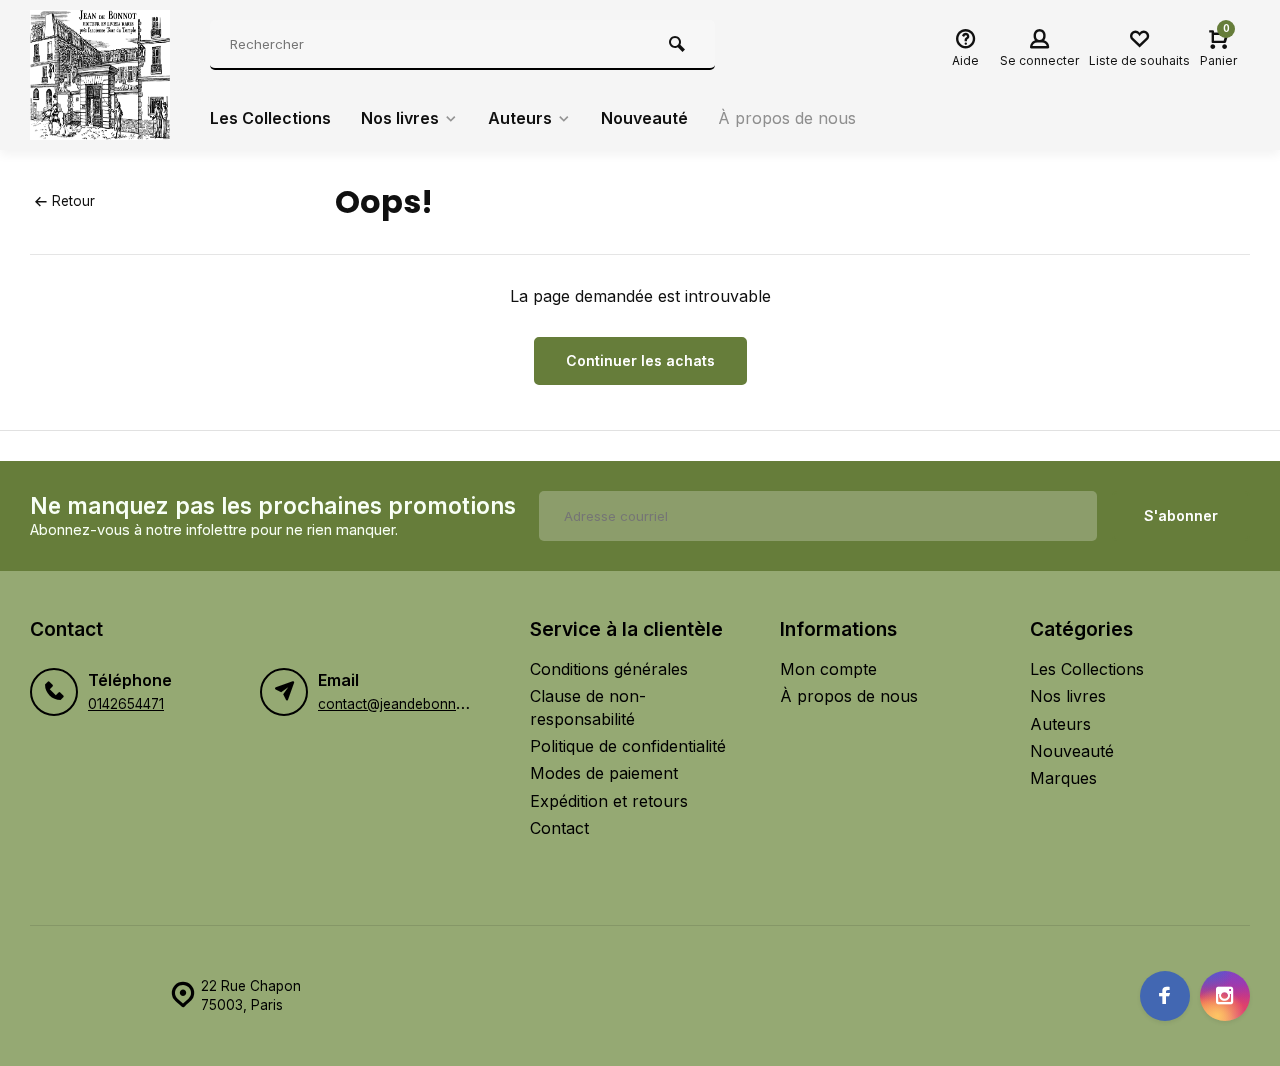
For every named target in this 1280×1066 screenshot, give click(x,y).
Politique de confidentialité (628, 746)
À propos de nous (787, 118)
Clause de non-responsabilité (588, 707)
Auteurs (520, 118)
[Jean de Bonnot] (105, 75)
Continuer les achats (640, 360)
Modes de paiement (604, 773)
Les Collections (270, 118)
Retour (73, 201)
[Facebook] (1165, 996)
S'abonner (1181, 515)
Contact (559, 828)
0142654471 (126, 704)
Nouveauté (644, 118)
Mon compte (828, 669)
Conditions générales (609, 669)
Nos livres (400, 118)
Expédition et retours (609, 801)
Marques (1063, 778)
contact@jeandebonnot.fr (400, 704)
